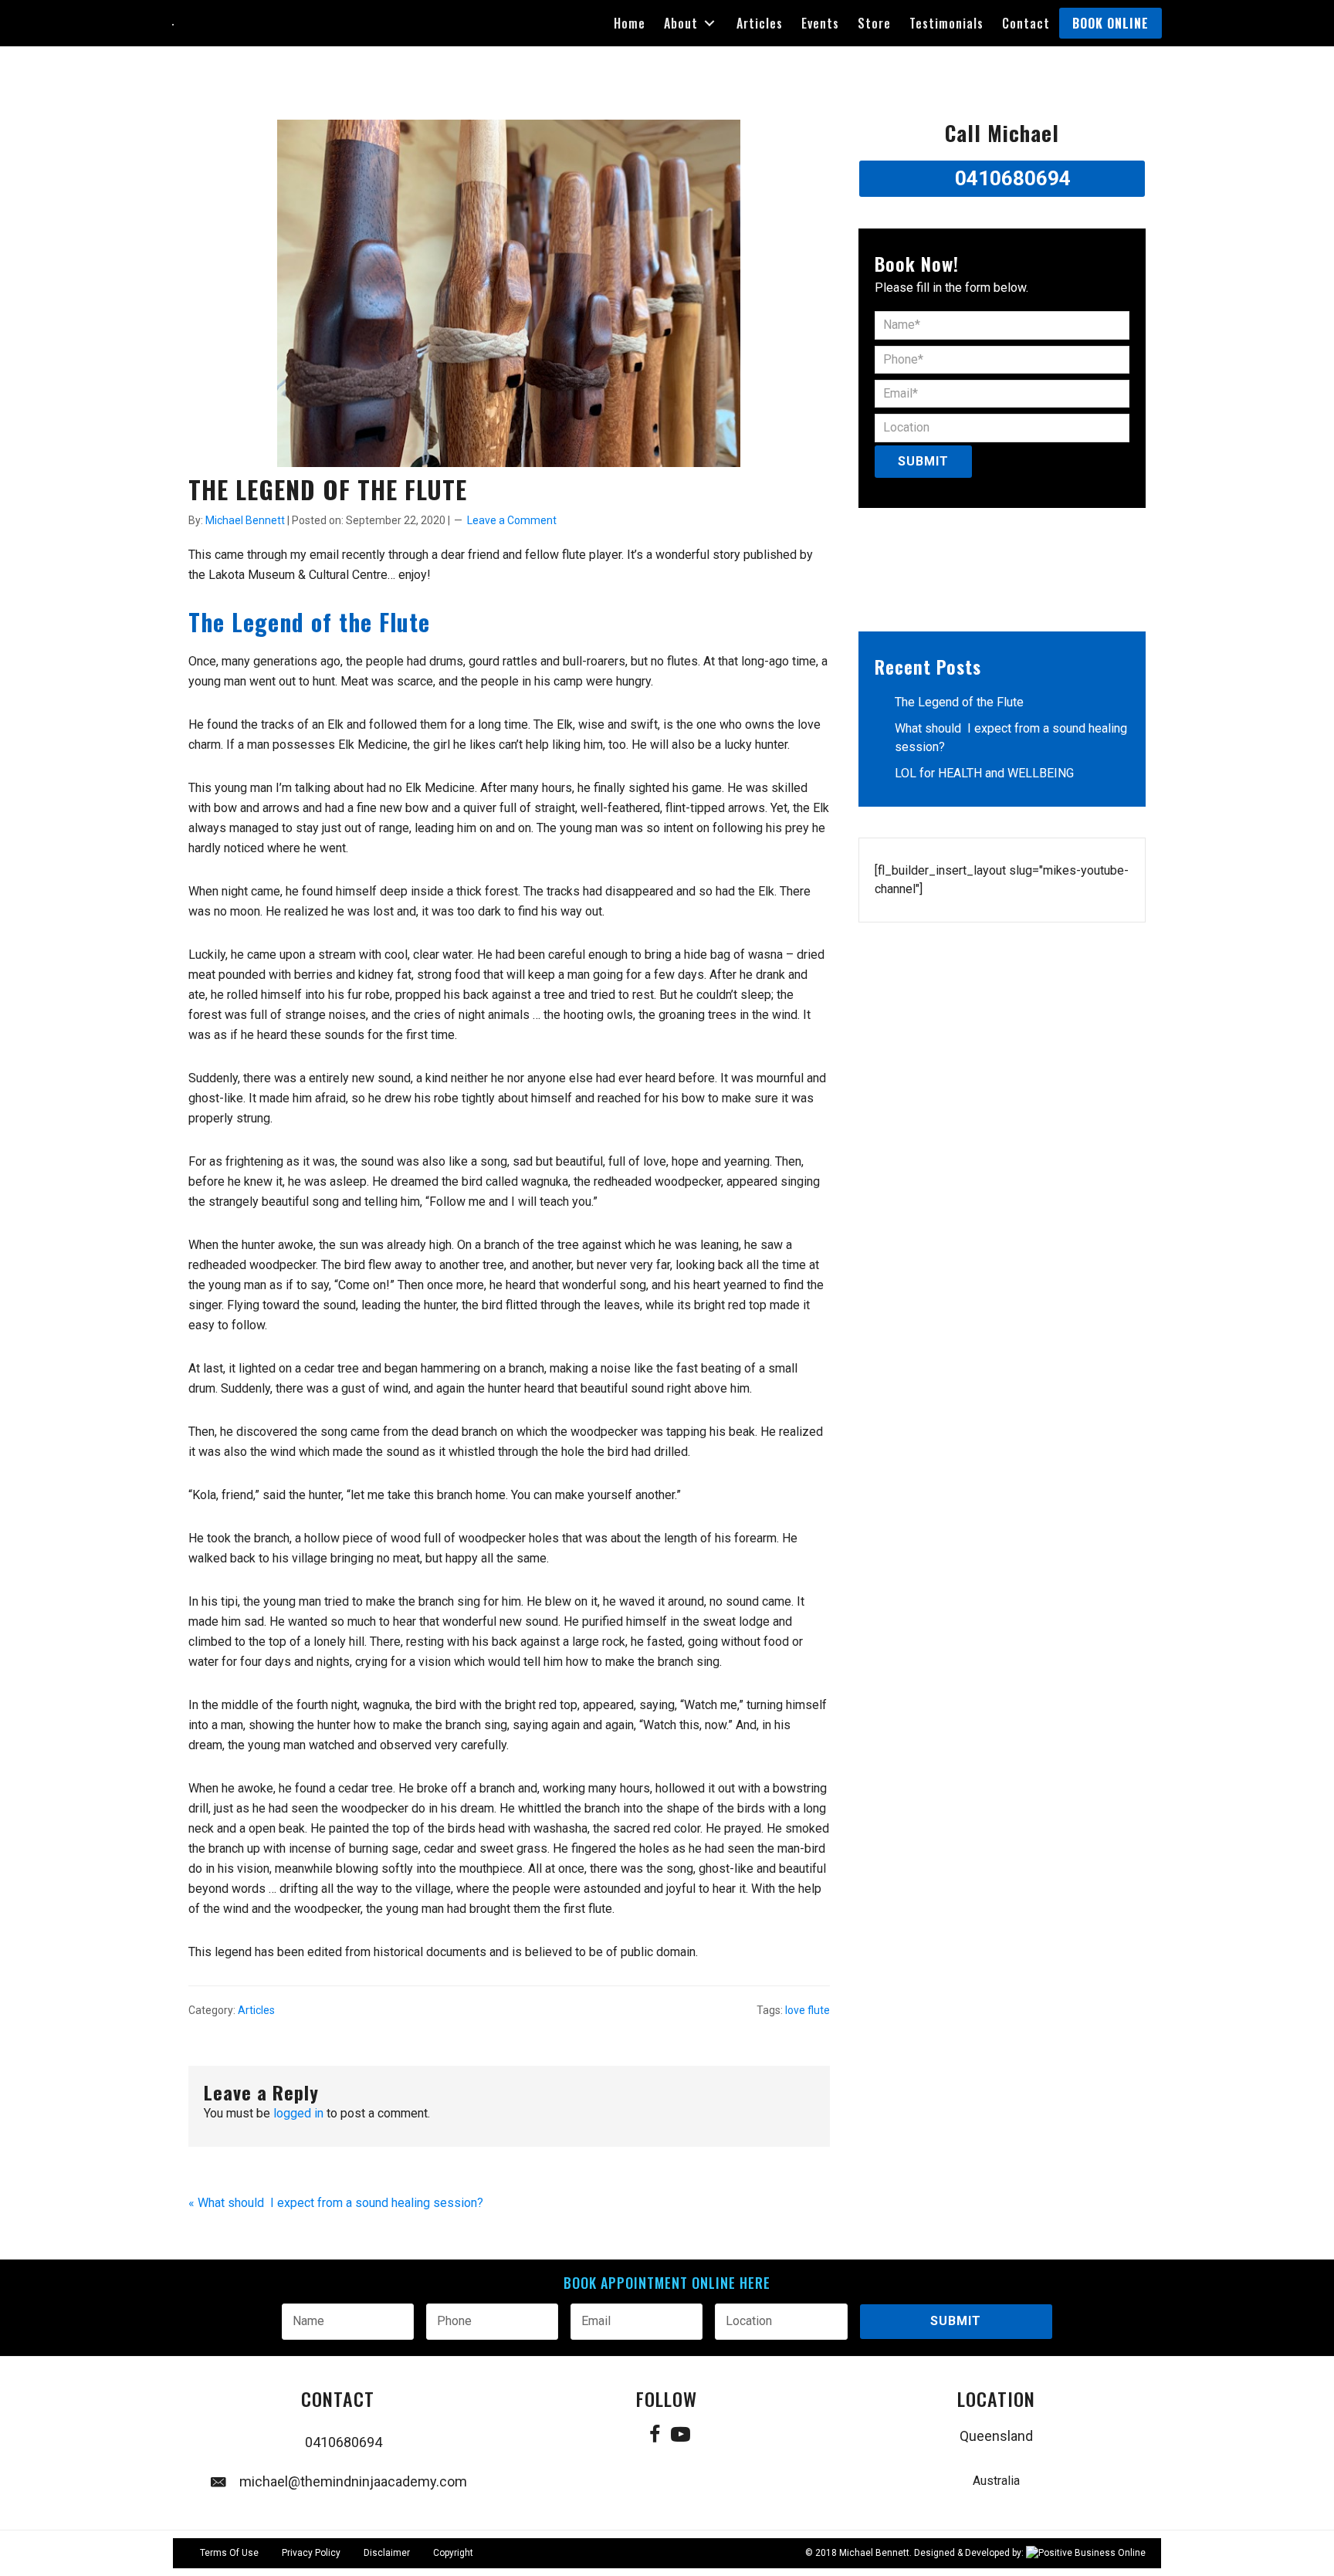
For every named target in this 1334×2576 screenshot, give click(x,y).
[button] (709, 24)
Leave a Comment (512, 520)
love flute (808, 2010)
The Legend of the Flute (959, 702)
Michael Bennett (874, 2553)
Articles (256, 2010)
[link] (630, 23)
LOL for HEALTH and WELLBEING (984, 773)
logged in (298, 2113)
